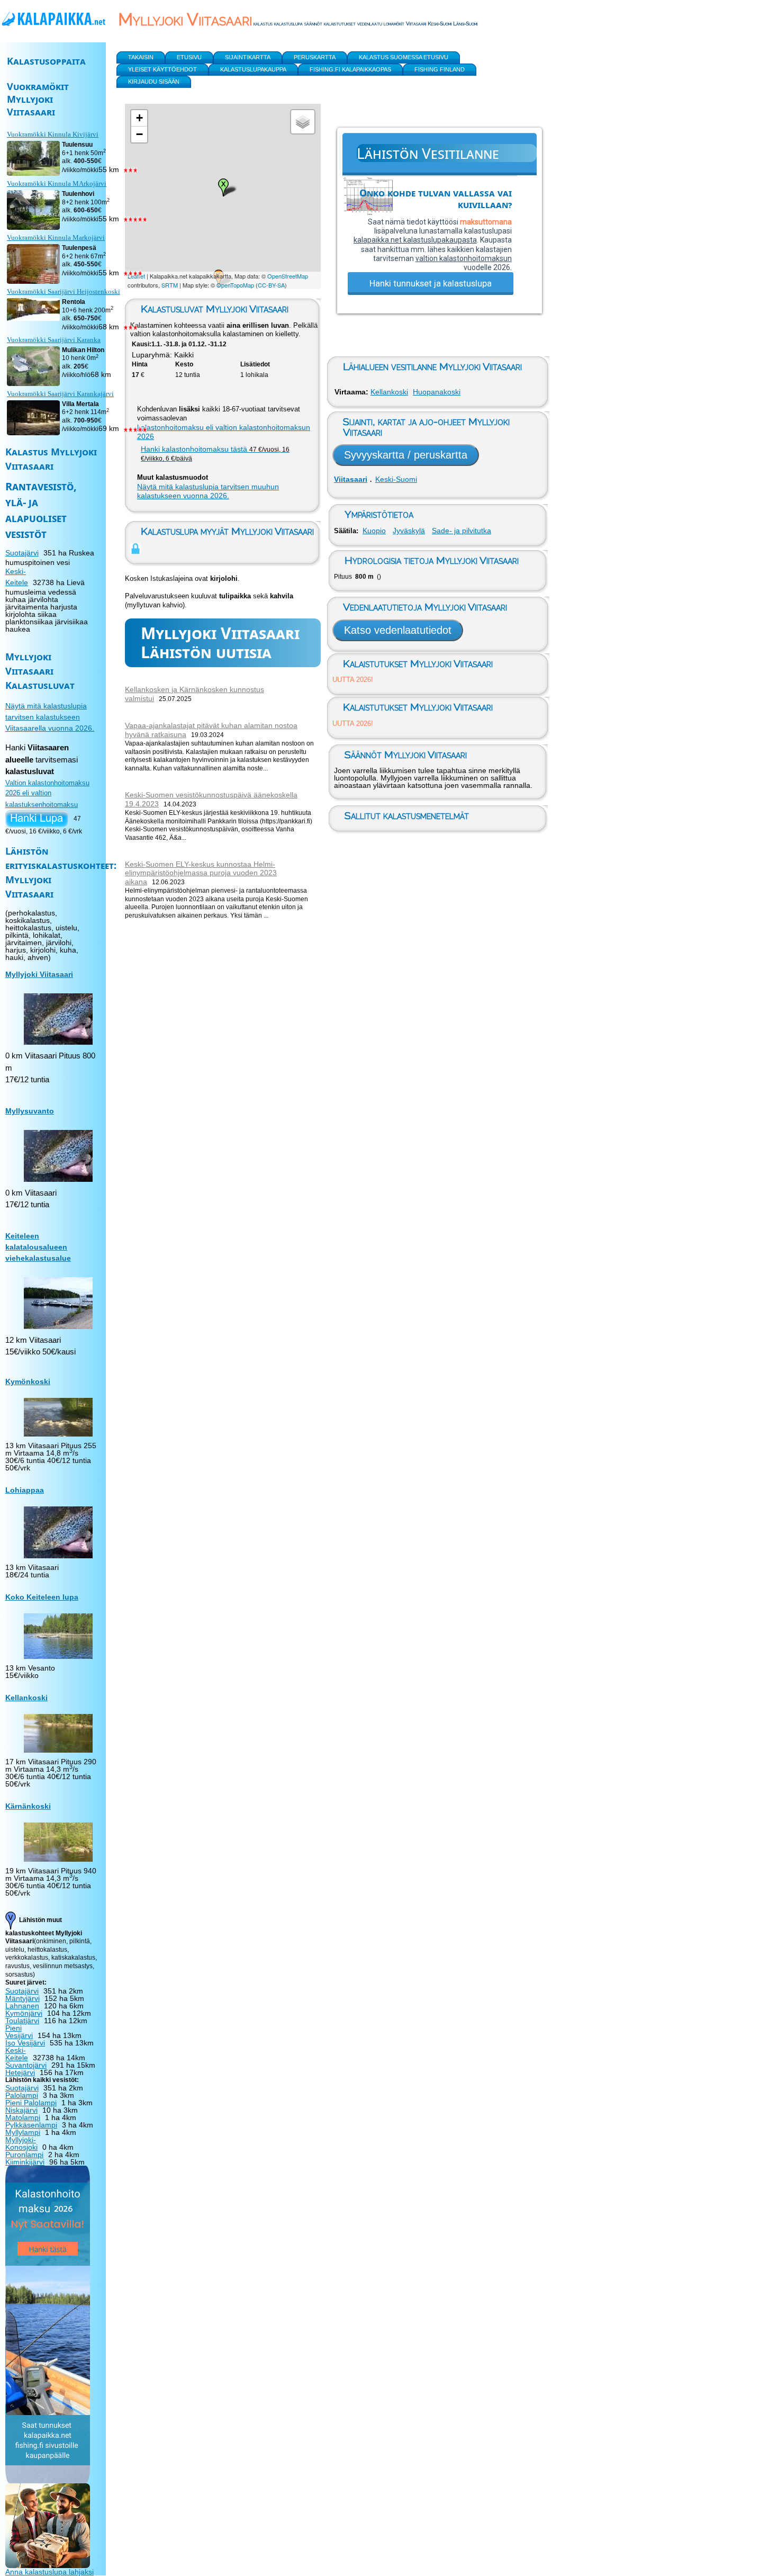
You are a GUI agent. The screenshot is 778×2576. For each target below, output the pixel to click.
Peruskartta (315, 57)
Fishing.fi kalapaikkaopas (350, 69)
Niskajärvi (21, 2110)
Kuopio (374, 531)
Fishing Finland (440, 69)
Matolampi (23, 2117)
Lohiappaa (25, 1490)
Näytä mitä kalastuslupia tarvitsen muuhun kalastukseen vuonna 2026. (208, 491)
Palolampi (22, 2095)
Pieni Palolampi (31, 2103)
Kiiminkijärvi (25, 2162)
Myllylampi (23, 2132)
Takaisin (141, 57)
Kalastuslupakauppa (253, 69)
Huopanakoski (437, 392)
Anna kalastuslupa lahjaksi (49, 2572)
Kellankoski (389, 392)
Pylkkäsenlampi (31, 2125)
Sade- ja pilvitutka (462, 531)
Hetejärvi (20, 2072)
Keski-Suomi (396, 479)
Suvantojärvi (26, 2065)
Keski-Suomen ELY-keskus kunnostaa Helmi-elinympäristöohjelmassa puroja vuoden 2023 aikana (201, 873)
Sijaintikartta (248, 57)
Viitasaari (351, 479)
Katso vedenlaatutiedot (398, 630)
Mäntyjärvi (22, 1998)
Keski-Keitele (17, 2054)
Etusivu (189, 57)
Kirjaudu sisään (154, 82)
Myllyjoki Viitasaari (39, 974)
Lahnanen (22, 2006)
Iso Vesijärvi (25, 2043)
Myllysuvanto (30, 1111)
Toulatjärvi (22, 2021)
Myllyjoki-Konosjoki (21, 2143)
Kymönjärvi (24, 2013)
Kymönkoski (28, 1381)
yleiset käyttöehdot (162, 69)
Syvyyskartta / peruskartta (406, 455)
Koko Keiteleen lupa (42, 1597)
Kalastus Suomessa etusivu (404, 57)
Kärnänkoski (28, 1806)
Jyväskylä (409, 531)
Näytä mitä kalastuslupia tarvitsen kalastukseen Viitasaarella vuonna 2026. (50, 717)
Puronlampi (24, 2155)
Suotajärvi (22, 553)
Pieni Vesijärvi (19, 2032)
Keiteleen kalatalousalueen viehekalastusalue (38, 1247)
